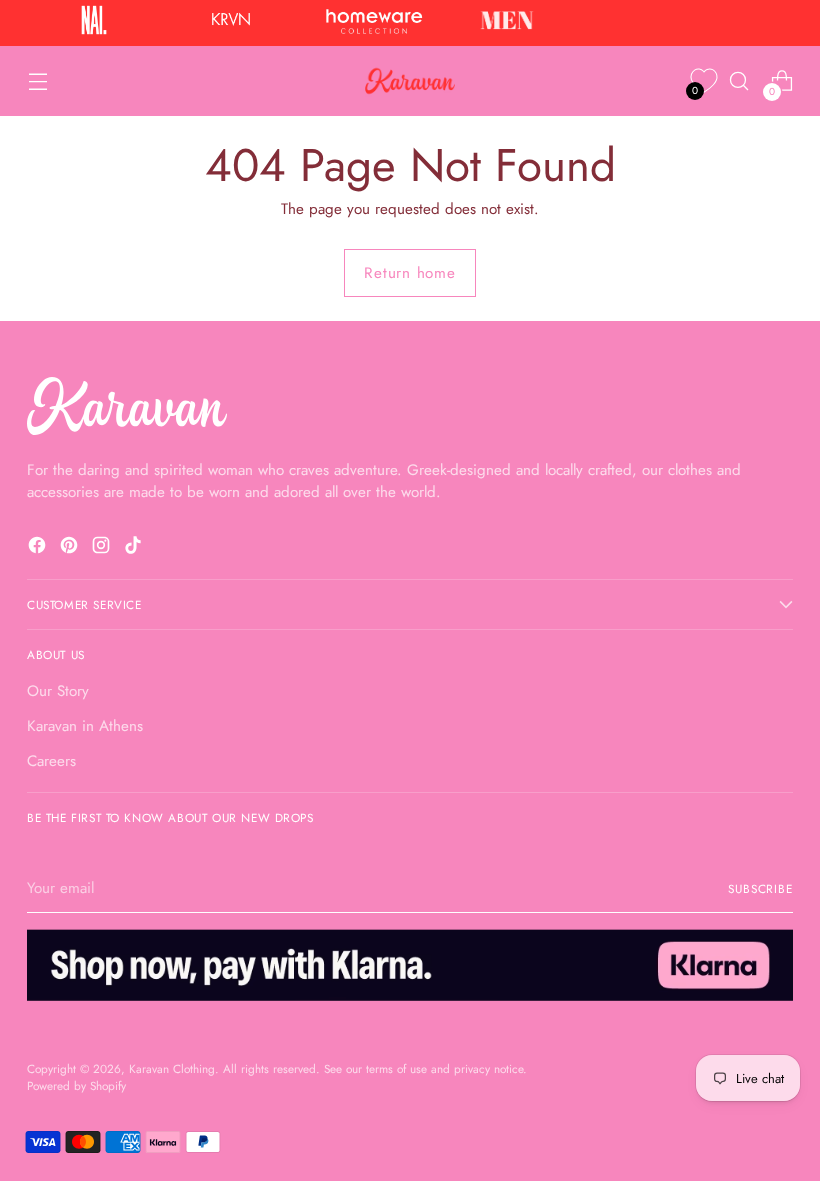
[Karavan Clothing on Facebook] (39, 548)
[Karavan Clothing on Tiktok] (135, 548)
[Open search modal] (739, 81)
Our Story (58, 691)
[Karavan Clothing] (410, 81)
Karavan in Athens (85, 726)
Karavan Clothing (172, 1068)
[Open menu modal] (37, 81)
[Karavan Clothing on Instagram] (103, 548)
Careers (51, 761)
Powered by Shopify (76, 1085)
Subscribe (760, 888)
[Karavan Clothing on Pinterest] (71, 548)
